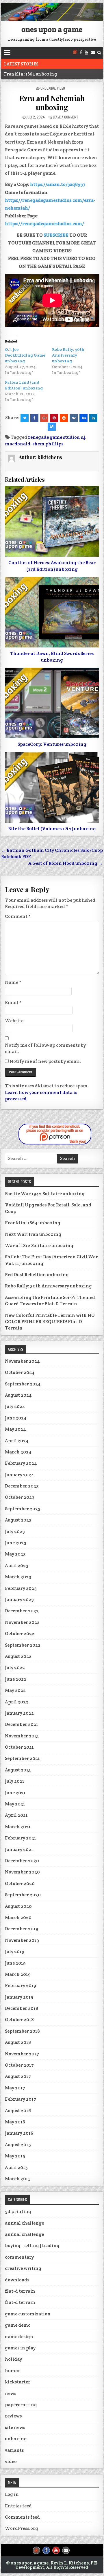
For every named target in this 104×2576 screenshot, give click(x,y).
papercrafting (21, 2405)
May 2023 (15, 1554)
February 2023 (21, 1588)
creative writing (23, 2268)
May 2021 (15, 1804)
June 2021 (15, 1793)
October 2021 (19, 1747)
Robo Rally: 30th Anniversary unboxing (68, 355)
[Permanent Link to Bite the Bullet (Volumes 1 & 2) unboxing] (52, 787)
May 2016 (15, 2122)
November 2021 (22, 1736)
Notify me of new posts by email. (45, 1061)
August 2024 (18, 1395)
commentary (19, 2257)
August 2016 (18, 2111)
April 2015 (16, 2167)
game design (19, 2337)
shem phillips (48, 444)
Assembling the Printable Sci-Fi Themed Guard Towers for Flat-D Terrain (50, 1301)
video (61, 88)
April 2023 (17, 1565)
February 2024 (21, 1463)
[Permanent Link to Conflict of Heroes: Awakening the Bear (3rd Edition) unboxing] (52, 521)
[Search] (99, 53)
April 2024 (17, 1441)
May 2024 (15, 1429)
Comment (18, 916)
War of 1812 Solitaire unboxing (39, 1245)
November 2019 (22, 1940)
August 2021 (18, 1770)
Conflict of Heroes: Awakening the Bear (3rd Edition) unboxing (52, 566)
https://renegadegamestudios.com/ (44, 224)
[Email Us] (93, 53)
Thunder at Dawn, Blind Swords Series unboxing (52, 657)
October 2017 (19, 2065)
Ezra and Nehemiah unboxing (52, 103)
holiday (13, 2359)
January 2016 (19, 2133)
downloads (17, 2280)
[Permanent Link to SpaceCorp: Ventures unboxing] (52, 703)
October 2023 (20, 1497)
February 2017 (21, 2099)
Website (14, 1021)
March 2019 (18, 1974)
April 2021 (16, 1815)
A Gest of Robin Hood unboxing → (66, 863)
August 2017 (18, 2076)
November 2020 (22, 1872)
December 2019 (22, 1929)
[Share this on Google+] (44, 418)
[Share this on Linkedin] (93, 418)
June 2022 (16, 1679)
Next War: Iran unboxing (33, 1234)
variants (14, 2450)
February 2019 (21, 1985)
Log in (12, 2494)
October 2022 (20, 1633)
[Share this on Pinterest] (54, 418)
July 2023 (15, 1531)
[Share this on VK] (74, 418)
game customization (28, 2314)
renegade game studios (53, 437)
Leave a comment (66, 117)
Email (13, 1002)
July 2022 (15, 1668)
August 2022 (18, 1656)
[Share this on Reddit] (64, 418)
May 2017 (15, 2088)
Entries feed (18, 2506)
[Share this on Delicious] (52, 427)
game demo (18, 2325)
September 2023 (23, 1509)
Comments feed (22, 2517)
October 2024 (20, 1372)
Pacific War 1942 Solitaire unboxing (45, 1194)
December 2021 (22, 1724)
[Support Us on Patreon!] (75, 53)
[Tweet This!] (25, 418)
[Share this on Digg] (83, 418)
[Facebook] (81, 53)
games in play (20, 2348)
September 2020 (23, 1895)
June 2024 (16, 1418)
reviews (13, 2416)
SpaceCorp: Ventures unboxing (52, 744)
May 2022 (15, 1690)
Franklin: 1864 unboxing (31, 74)
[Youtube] (86, 53)
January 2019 (19, 1997)
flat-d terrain (20, 2291)
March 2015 (18, 2179)
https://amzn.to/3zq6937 (58, 184)
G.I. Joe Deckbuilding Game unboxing (25, 355)
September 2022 (23, 1645)
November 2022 (22, 1622)
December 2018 (22, 2008)
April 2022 (17, 1702)
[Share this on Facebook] (34, 418)
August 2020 (18, 1906)
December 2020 (22, 1861)
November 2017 (22, 2054)
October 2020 (20, 1883)
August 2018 (18, 2042)
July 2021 (15, 1781)
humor (13, 2371)
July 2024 (15, 1406)
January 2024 (19, 1475)
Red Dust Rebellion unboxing (37, 1275)
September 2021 (22, 1758)
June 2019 (15, 1963)
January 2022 (19, 1713)
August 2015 (18, 2145)
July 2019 (15, 1951)
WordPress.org (22, 2528)
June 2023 (16, 1543)
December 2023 (22, 1486)
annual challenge (24, 2223)
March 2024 (18, 1452)
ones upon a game (52, 29)
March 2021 (18, 1827)
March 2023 (18, 1577)
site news (15, 2427)
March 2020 (18, 1917)
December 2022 (22, 1611)
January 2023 (19, 1599)
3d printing (18, 2211)
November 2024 (22, 1361)
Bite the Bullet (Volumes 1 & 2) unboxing (52, 829)
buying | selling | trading (32, 2245)
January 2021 (19, 1849)
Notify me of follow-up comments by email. (45, 1048)
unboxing (48, 88)
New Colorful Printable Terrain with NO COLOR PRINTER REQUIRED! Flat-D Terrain (50, 1322)
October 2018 (19, 2019)
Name (13, 982)
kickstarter (18, 2382)
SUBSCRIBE (56, 235)
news (11, 2393)
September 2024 (23, 1384)
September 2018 (22, 2031)
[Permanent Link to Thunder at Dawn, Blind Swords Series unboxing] (52, 612)
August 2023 (18, 1520)
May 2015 (15, 2156)
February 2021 (21, 1838)
